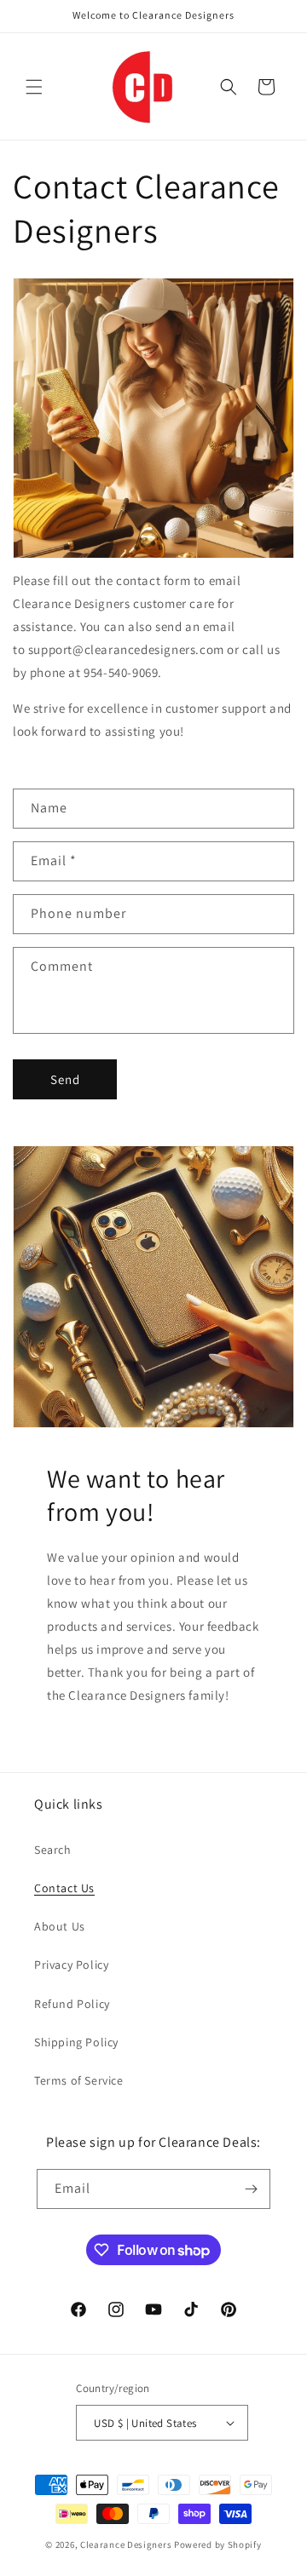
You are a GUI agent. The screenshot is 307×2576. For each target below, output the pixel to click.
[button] (34, 87)
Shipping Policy (76, 2042)
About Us (60, 1926)
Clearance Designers (126, 2544)
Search (53, 1850)
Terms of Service (79, 2080)
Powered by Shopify (218, 2544)
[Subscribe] (251, 2189)
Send (65, 1079)
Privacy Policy (71, 1965)
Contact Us (64, 1888)
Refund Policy (72, 2004)
